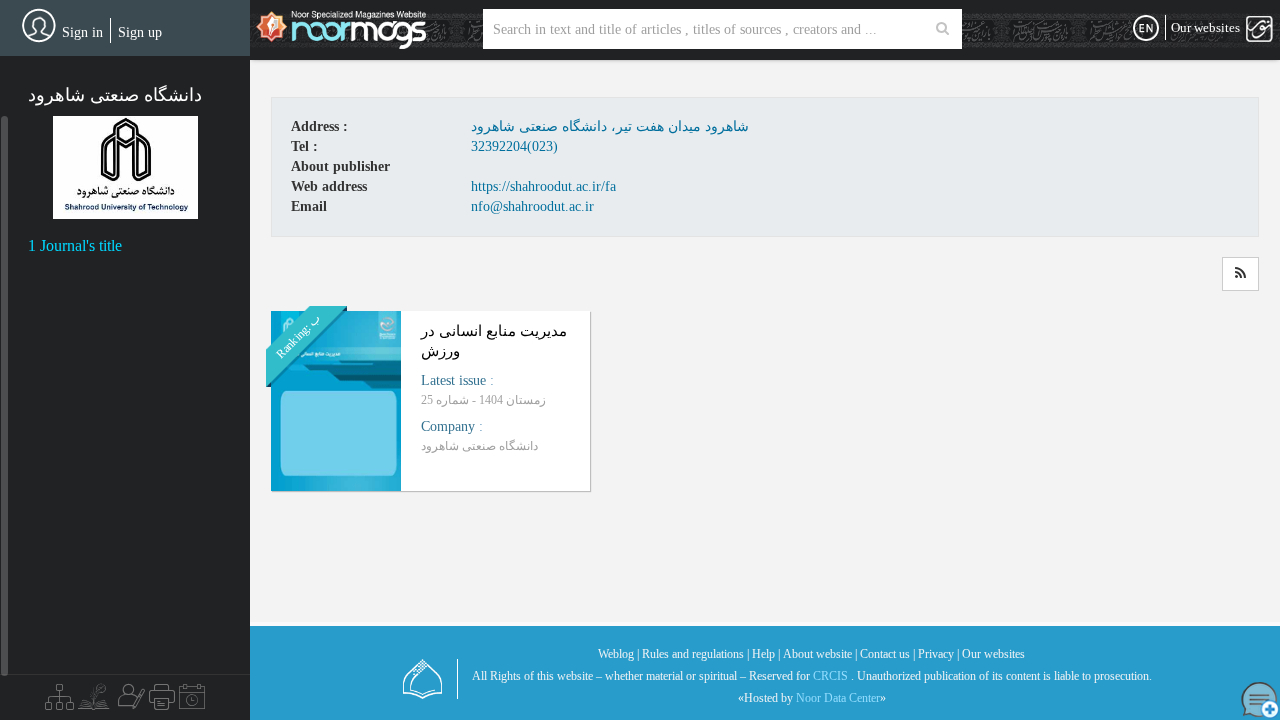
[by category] (59, 702)
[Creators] (129, 702)
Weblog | (618, 654)
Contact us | (887, 654)
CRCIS (830, 676)
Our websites (993, 654)
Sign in (82, 32)
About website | (820, 654)
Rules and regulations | (695, 654)
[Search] (942, 29)
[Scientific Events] (192, 702)
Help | (766, 654)
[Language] (1146, 29)
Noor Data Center (838, 698)
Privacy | (938, 654)
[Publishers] (162, 702)
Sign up (140, 32)
